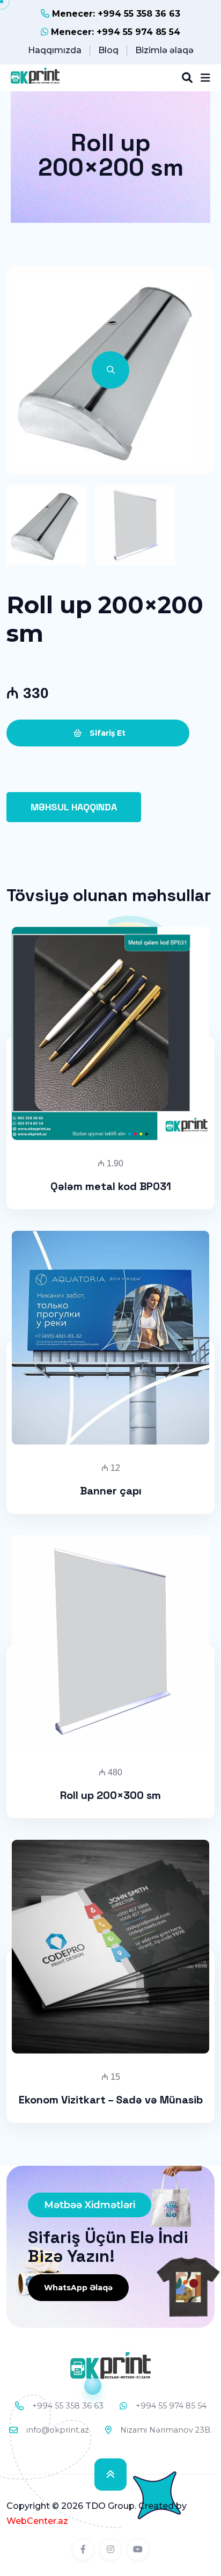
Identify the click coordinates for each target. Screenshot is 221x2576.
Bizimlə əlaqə (164, 50)
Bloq (108, 50)
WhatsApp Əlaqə (78, 2288)
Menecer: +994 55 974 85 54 (114, 32)
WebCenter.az (37, 2521)
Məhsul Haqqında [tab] (74, 807)
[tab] (47, 525)
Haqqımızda (55, 50)
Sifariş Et (106, 733)
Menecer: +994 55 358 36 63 (115, 14)
